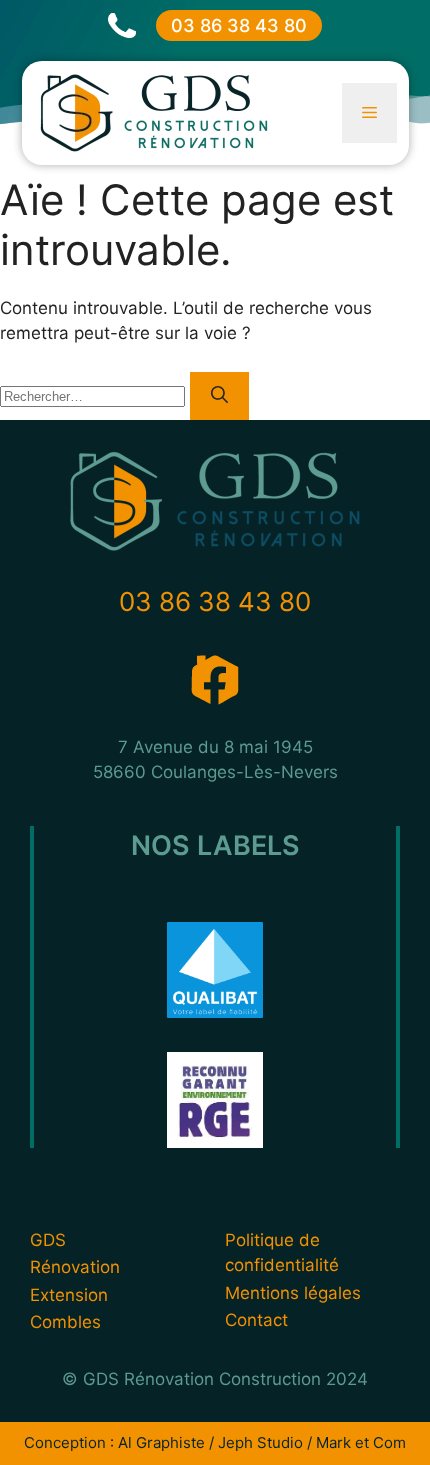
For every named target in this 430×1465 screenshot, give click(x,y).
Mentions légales (293, 1293)
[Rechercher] (219, 396)
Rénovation (75, 1267)
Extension (69, 1295)
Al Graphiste (161, 1442)
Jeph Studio (260, 1442)
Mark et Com (361, 1442)
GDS (48, 1240)
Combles (65, 1322)
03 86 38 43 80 (239, 25)
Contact (256, 1320)
